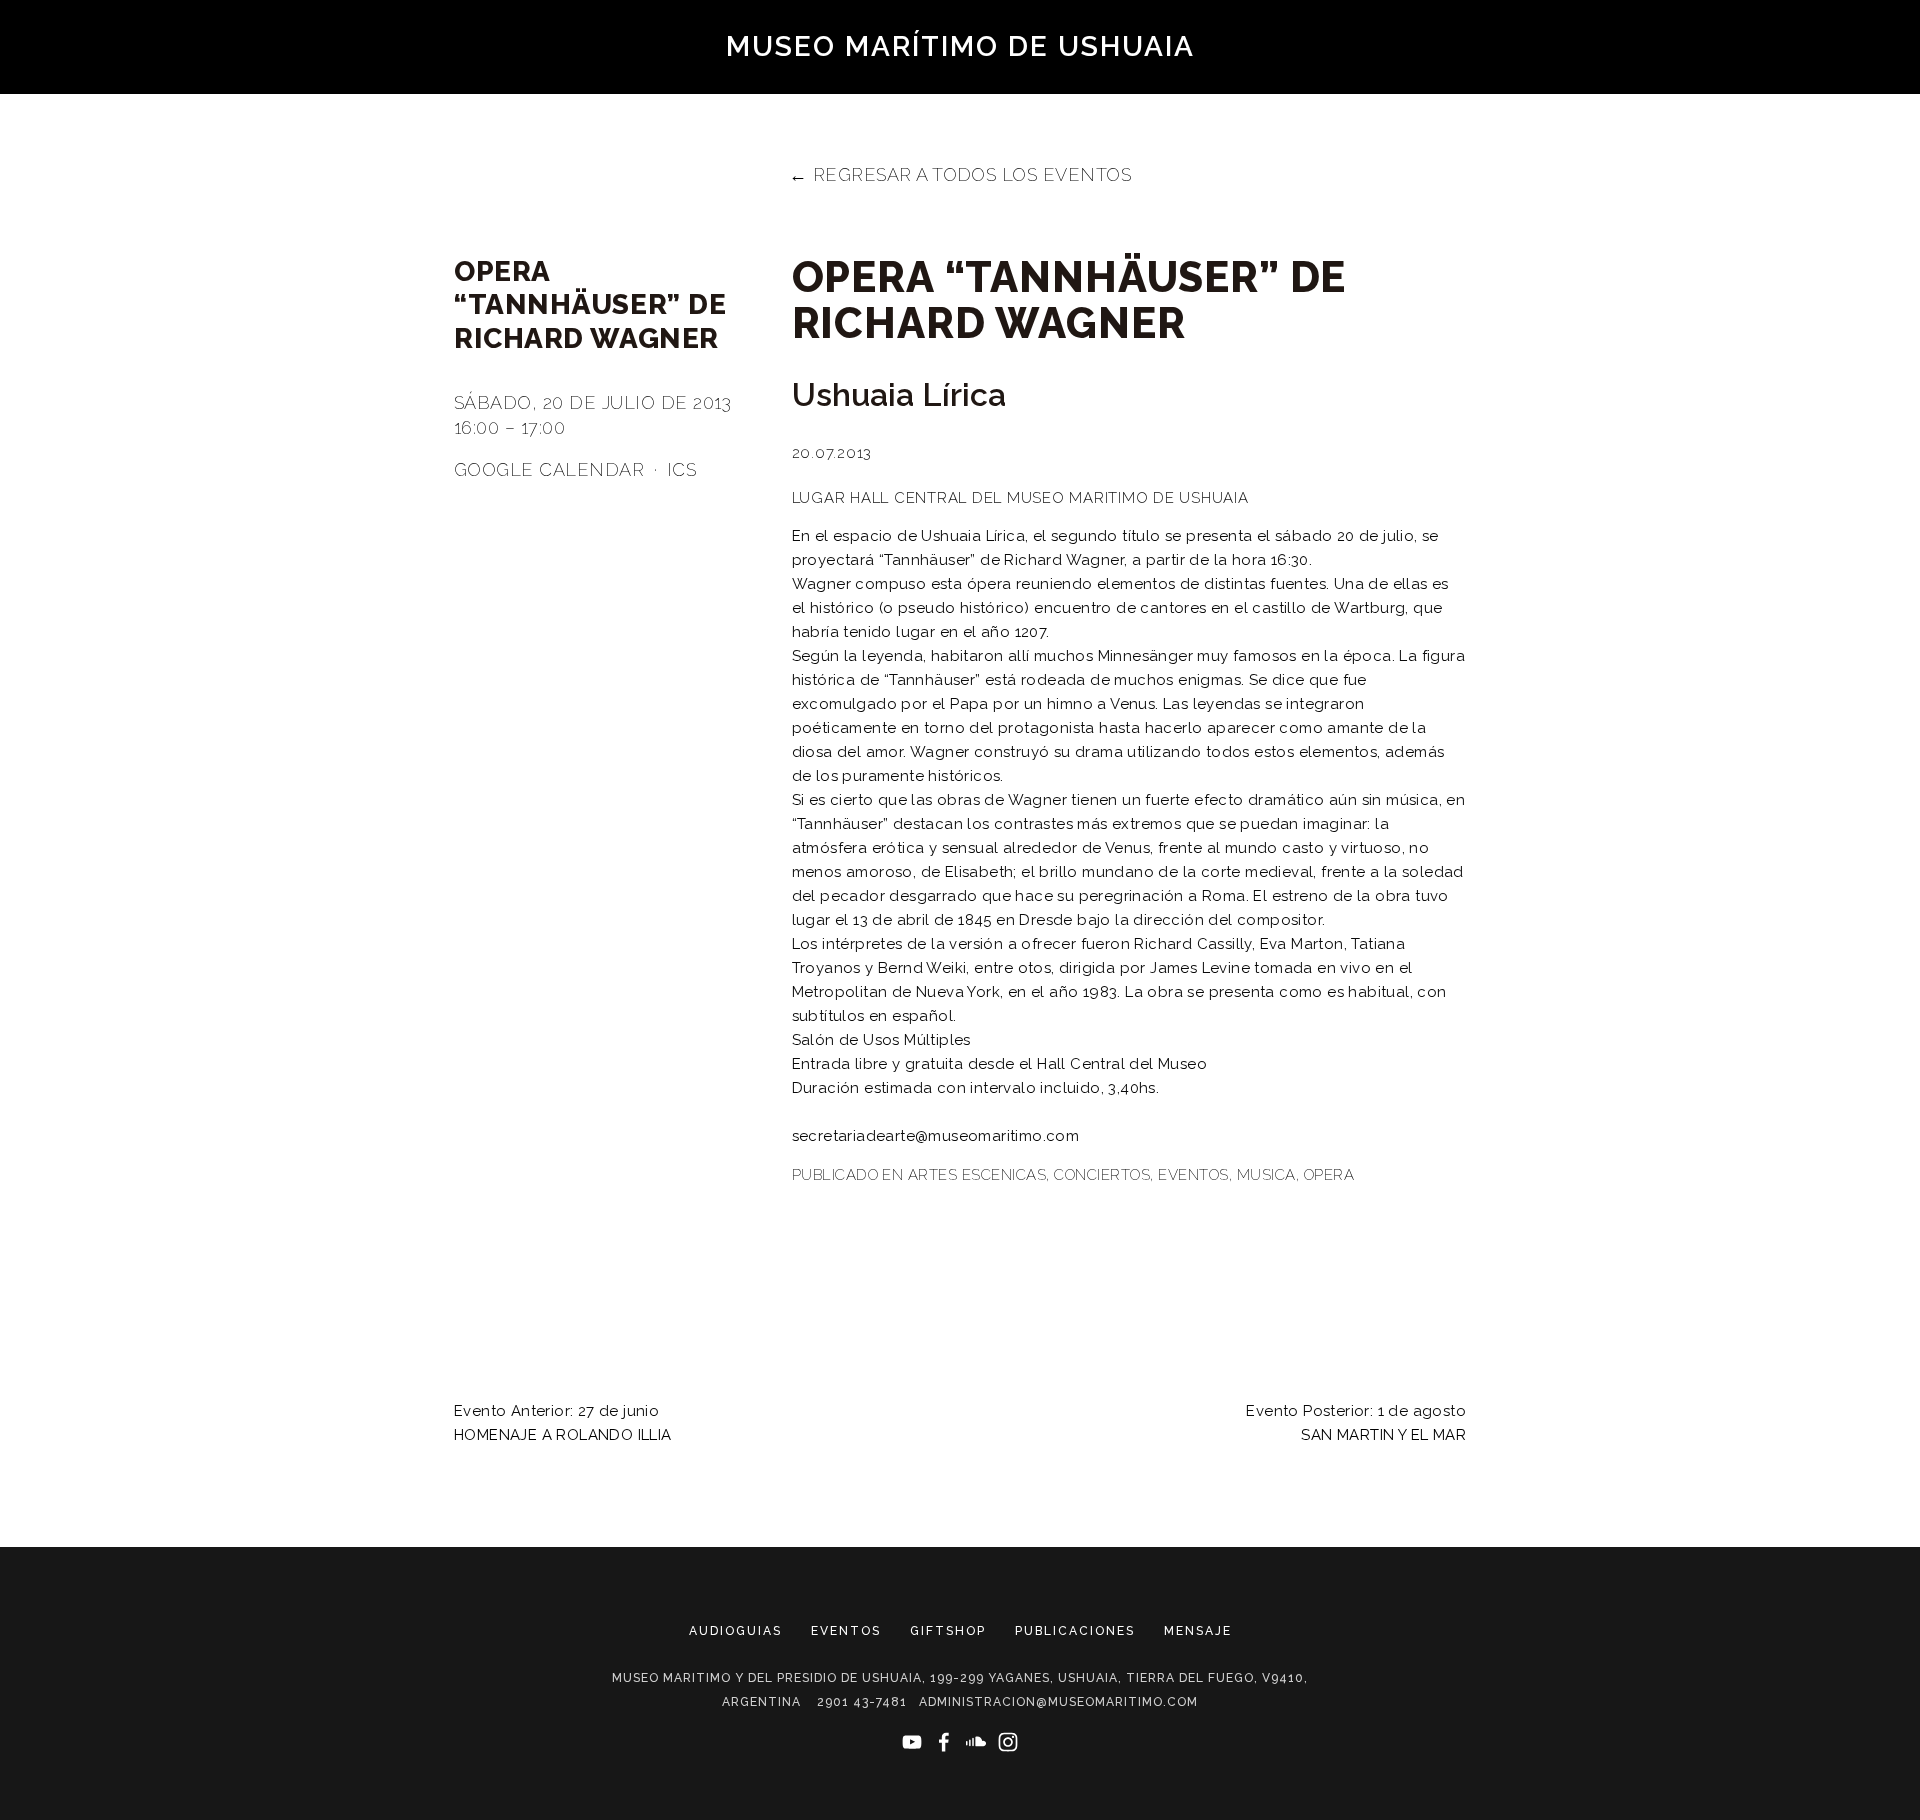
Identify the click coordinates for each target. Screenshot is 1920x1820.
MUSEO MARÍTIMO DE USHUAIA (960, 46)
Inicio (1352, 116)
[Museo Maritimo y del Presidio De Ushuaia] (912, 1742)
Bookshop (1477, 81)
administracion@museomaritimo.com (1058, 1702)
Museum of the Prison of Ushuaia (290, 81)
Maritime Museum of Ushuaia (623, 81)
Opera (1329, 1175)
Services (1309, 151)
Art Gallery (1184, 81)
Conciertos (1102, 1175)
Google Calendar (549, 469)
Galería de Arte (1215, 116)
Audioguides (1336, 81)
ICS (681, 469)
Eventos (1193, 1175)
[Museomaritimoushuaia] (976, 1742)
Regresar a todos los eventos (972, 174)
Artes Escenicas (977, 1175)
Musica (1266, 1175)
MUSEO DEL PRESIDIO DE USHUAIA (290, 116)
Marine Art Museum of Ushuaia (943, 81)
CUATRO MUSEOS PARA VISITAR (1548, 116)
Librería (962, 151)
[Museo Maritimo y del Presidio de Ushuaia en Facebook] (944, 1742)
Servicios (1762, 116)
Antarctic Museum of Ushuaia (744, 151)
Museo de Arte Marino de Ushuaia (943, 116)
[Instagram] (1008, 1742)
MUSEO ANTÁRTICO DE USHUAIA (610, 116)
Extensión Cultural (1135, 151)
